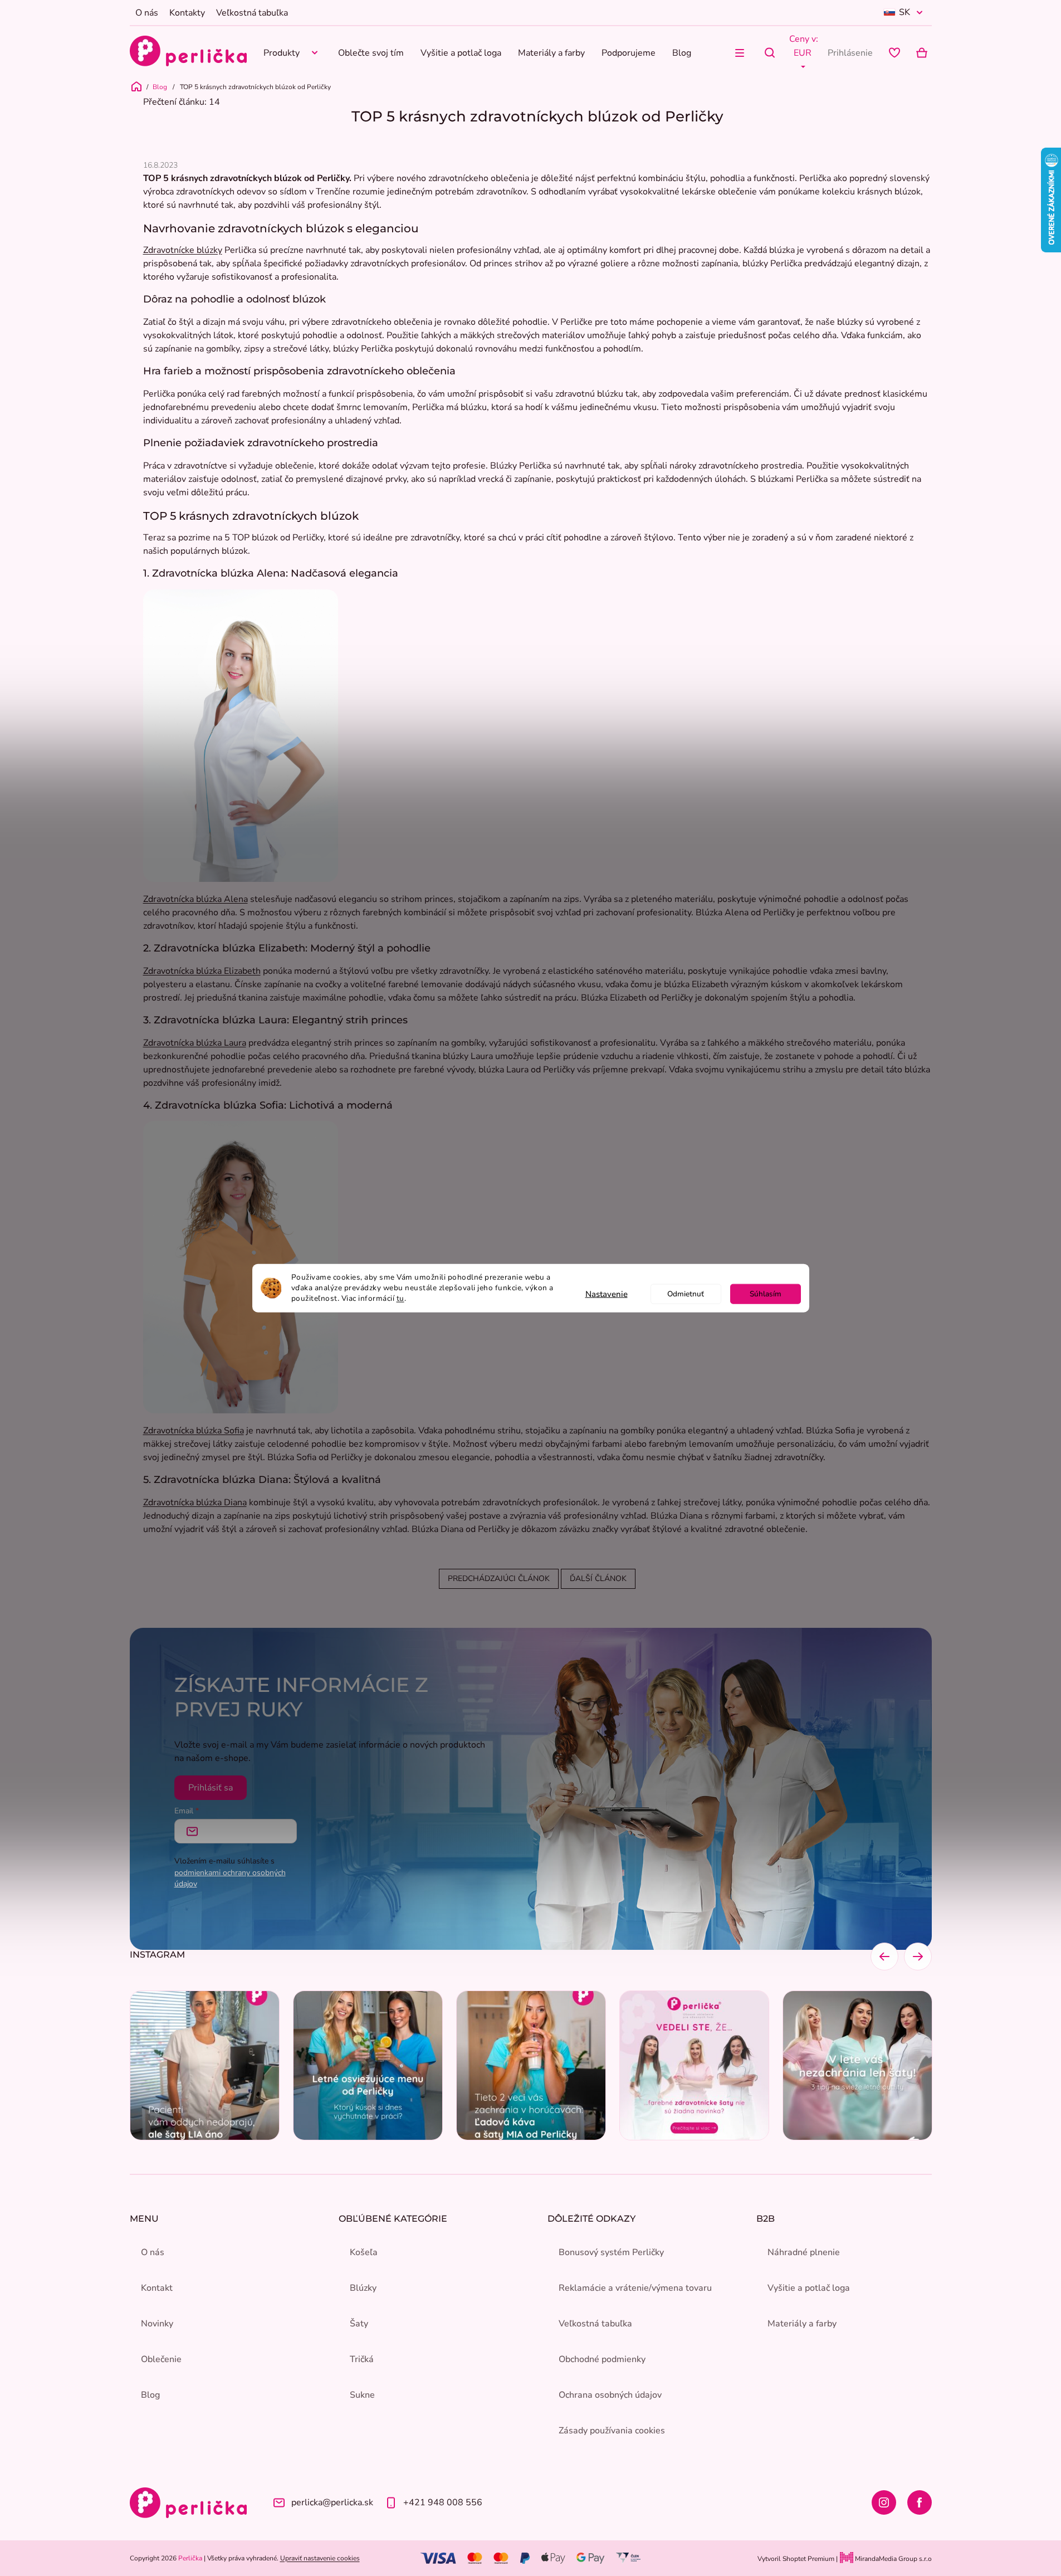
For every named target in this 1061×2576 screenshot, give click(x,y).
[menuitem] (292, 53)
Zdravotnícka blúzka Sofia (194, 1431)
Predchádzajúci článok (499, 1579)
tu (400, 1298)
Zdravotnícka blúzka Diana (195, 1502)
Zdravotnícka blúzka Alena (195, 899)
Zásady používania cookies (612, 2431)
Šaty (359, 2324)
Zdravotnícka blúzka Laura (195, 1043)
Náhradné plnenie (804, 2252)
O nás (147, 13)
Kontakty (187, 13)
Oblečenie (161, 2359)
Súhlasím (766, 1293)
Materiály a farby (802, 2324)
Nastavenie (607, 1294)
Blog (150, 2395)
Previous (884, 1957)
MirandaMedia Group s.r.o (893, 2559)
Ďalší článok (598, 1579)
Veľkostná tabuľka (252, 13)
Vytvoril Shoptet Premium (796, 2559)
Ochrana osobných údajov (610, 2395)
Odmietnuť (686, 1293)
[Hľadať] (770, 53)
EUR (803, 53)
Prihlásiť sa (211, 1788)
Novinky (157, 2324)
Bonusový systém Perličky (611, 2252)
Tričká (362, 2359)
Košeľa (364, 2252)
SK (904, 12)
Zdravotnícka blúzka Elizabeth (202, 971)
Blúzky (363, 2288)
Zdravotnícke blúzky (183, 250)
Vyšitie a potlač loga (809, 2288)
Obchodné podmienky (602, 2359)
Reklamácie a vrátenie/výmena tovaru (635, 2288)
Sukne (362, 2395)
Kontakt (157, 2288)
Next (918, 1957)
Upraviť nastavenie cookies (320, 2558)
